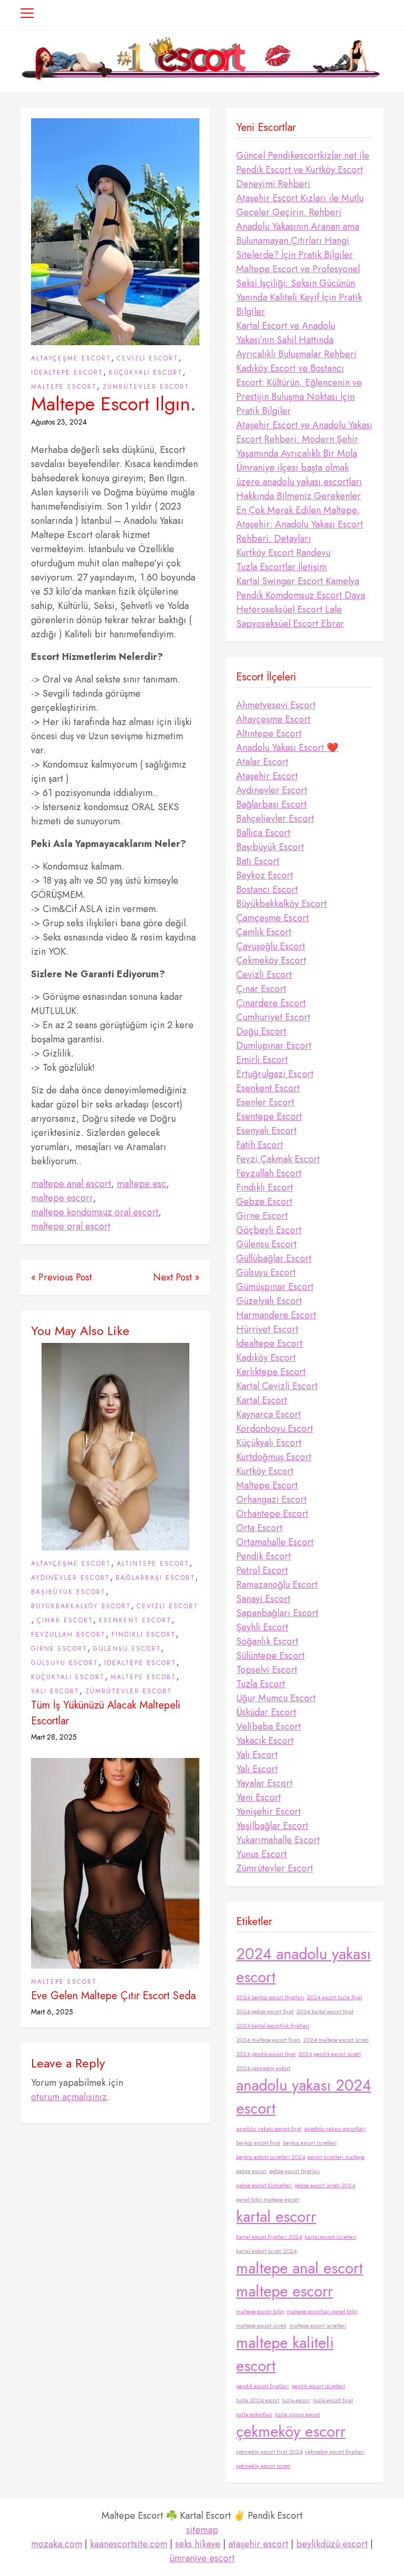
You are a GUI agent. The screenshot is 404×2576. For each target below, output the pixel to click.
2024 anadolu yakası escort (304, 1965)
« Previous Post (62, 1277)
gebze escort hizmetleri (264, 2185)
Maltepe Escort (64, 387)
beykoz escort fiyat (258, 2143)
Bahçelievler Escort (275, 819)
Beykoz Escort (265, 875)
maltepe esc (142, 1184)
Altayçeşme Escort (71, 358)
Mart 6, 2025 (52, 2012)
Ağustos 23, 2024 (59, 422)
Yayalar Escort (264, 1783)
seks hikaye (198, 2544)
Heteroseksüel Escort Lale (289, 609)
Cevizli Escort (148, 358)
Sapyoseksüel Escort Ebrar (290, 624)
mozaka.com (57, 2544)
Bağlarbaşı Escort (155, 1578)
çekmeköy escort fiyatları (335, 2452)
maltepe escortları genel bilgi (322, 2311)
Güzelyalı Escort (269, 1301)
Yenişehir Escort (269, 1812)
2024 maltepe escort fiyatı (268, 2040)
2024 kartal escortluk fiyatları (273, 2026)
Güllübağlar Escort (274, 1258)
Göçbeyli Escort (269, 1230)
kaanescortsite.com (129, 2544)
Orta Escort (259, 1528)
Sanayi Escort (263, 1599)
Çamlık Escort (264, 932)
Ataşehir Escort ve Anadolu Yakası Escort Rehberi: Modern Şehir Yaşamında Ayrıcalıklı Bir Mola (304, 439)
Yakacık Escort (265, 1741)
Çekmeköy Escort (271, 960)
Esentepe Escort (269, 1116)
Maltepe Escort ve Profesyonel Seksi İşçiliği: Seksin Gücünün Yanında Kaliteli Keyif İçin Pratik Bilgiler (299, 290)
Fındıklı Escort (144, 1634)
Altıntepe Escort (153, 1564)
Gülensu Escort (127, 1649)
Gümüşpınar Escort (275, 1287)
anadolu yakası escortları (335, 2129)
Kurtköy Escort (265, 1471)
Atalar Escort (262, 762)
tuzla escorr (296, 2400)
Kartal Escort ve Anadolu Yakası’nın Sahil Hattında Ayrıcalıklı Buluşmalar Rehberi (296, 340)
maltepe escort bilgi (260, 2311)
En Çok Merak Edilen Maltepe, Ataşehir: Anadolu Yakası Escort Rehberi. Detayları (300, 524)
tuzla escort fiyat (333, 2400)
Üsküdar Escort (266, 1712)
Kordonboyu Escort (275, 1429)
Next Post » (176, 1277)
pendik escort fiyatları (262, 2386)
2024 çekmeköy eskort (263, 2068)
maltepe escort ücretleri (318, 2326)
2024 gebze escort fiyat (265, 2011)
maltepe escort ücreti (261, 2326)
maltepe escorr (62, 1198)
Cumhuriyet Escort (273, 1017)
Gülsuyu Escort (65, 1663)
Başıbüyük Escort (68, 1592)
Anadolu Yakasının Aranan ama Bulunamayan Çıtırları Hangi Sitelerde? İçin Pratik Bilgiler (298, 241)
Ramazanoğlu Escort (277, 1585)
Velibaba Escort (269, 1726)
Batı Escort (258, 861)
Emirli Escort (262, 1060)
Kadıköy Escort (266, 1358)
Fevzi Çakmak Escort (278, 1159)
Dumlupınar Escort (274, 1046)
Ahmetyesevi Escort (276, 705)
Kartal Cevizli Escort (277, 1386)
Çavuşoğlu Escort (271, 946)
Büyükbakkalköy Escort (81, 1606)
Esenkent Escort (135, 1620)
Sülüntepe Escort (270, 1656)
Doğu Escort (261, 1031)
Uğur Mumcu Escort (276, 1698)
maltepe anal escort (71, 1184)
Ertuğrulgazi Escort (275, 1074)
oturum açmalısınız (69, 2097)
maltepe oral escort (71, 1226)
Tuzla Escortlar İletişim (281, 567)
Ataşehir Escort (267, 776)
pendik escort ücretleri (318, 2386)
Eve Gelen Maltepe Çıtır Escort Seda (113, 1996)
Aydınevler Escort (70, 1578)
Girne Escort (59, 1649)
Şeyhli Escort (262, 1627)
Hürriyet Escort (267, 1329)
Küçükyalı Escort (146, 373)
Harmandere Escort (276, 1315)
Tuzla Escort (261, 1684)
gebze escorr (251, 2171)
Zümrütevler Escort (146, 387)
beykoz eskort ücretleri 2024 (271, 2157)
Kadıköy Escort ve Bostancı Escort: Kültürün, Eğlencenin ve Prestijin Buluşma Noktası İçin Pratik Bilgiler (299, 390)
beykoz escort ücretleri (310, 2143)
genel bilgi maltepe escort (267, 2200)
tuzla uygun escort (297, 2414)
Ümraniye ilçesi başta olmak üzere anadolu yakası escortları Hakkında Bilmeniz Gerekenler (299, 482)
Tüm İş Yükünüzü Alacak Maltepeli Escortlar (106, 1713)
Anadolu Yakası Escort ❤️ (287, 748)
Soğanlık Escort (267, 1641)
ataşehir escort (258, 2544)
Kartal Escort (262, 1400)
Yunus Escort (261, 1854)
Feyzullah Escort (68, 1634)
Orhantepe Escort (272, 1514)
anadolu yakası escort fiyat (269, 2129)
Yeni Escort (259, 1797)
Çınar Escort (65, 1620)
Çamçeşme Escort (272, 918)
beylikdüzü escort (332, 2544)
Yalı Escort (55, 1691)
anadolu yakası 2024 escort (304, 2097)
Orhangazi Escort (271, 1499)
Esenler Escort (265, 1102)
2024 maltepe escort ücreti (336, 2040)
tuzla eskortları (254, 2414)
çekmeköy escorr (291, 2432)
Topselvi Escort (267, 1670)
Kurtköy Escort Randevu (283, 553)
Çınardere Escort (271, 1003)
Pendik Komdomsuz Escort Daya (301, 595)
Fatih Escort (260, 1145)
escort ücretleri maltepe (336, 2157)
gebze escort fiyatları (295, 2171)
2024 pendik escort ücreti (330, 2054)
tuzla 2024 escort (258, 2400)
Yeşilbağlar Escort (272, 1826)
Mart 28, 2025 (54, 1737)
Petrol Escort (262, 1570)
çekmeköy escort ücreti (263, 2466)
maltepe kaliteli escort (285, 2354)
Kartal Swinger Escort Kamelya (298, 581)
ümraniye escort (202, 2558)
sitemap (202, 2530)
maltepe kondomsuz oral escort (95, 1212)
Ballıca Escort (263, 833)
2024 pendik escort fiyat (266, 2054)
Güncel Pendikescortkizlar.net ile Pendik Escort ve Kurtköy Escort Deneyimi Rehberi (303, 170)
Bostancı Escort (267, 889)
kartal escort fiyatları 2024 (269, 2237)
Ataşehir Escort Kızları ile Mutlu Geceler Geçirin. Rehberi (300, 205)
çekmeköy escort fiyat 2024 (269, 2452)
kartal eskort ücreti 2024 (266, 2251)
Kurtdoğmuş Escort (274, 1457)
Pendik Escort (264, 1556)
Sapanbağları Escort (277, 1613)
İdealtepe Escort (67, 373)
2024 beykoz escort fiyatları (270, 1997)
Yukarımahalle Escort (278, 1840)
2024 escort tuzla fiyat (334, 1997)
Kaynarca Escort (269, 1414)
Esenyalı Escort (266, 1131)
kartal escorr (276, 2217)
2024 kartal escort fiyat (325, 2011)
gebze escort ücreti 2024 (325, 2185)
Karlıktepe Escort (271, 1372)
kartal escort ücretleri (330, 2237)
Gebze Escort (264, 1202)
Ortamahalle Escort (275, 1542)
